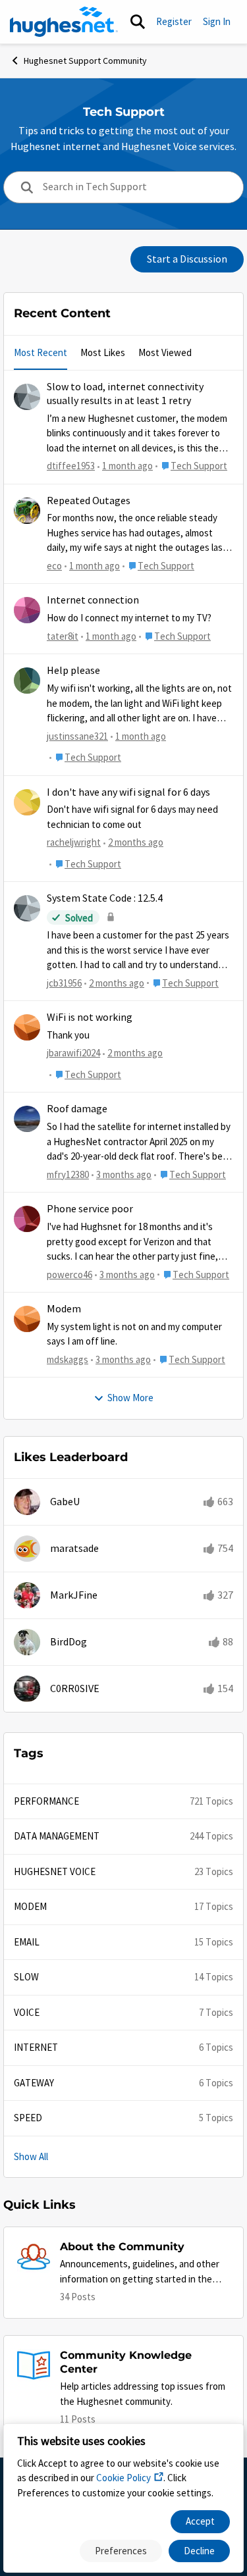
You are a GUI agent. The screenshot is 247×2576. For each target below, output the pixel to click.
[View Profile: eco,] (27, 511)
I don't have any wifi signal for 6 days (128, 792)
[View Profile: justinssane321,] (27, 681)
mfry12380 (68, 1174)
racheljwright (74, 842)
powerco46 (69, 1275)
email (27, 1942)
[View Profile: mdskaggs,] (27, 1319)
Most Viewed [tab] (165, 352)
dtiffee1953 (71, 466)
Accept (200, 2521)
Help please (73, 671)
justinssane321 (77, 736)
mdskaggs (68, 1359)
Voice (27, 2012)
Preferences (121, 2551)
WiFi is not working (90, 1018)
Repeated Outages (89, 501)
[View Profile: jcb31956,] (27, 908)
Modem (64, 1309)
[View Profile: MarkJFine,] (27, 1595)
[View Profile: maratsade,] (27, 1549)
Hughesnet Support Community (85, 61)
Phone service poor (90, 1209)
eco (54, 566)
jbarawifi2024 (73, 1053)
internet (36, 2047)
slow (26, 1977)
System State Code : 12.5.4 (105, 898)
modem (30, 1906)
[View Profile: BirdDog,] (27, 1642)
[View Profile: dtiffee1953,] (27, 397)
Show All (31, 2156)
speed (28, 2118)
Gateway (34, 2083)
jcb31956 (64, 983)
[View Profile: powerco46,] (27, 1219)
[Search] (138, 22)
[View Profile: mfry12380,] (27, 1119)
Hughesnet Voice (55, 1871)
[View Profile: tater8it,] (27, 610)
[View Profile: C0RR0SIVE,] (27, 1689)
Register (174, 21)
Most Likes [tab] (103, 352)
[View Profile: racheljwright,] (27, 802)
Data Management (57, 1836)
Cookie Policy (123, 2478)
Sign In (217, 21)
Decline (199, 2551)
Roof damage (77, 1109)
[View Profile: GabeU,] (27, 1502)
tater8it (63, 636)
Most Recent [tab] (41, 352)
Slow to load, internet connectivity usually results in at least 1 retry (125, 394)
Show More (130, 1398)
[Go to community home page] (64, 22)
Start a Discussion (187, 259)
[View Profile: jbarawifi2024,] (27, 1027)
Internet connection (93, 600)
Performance (46, 1801)
